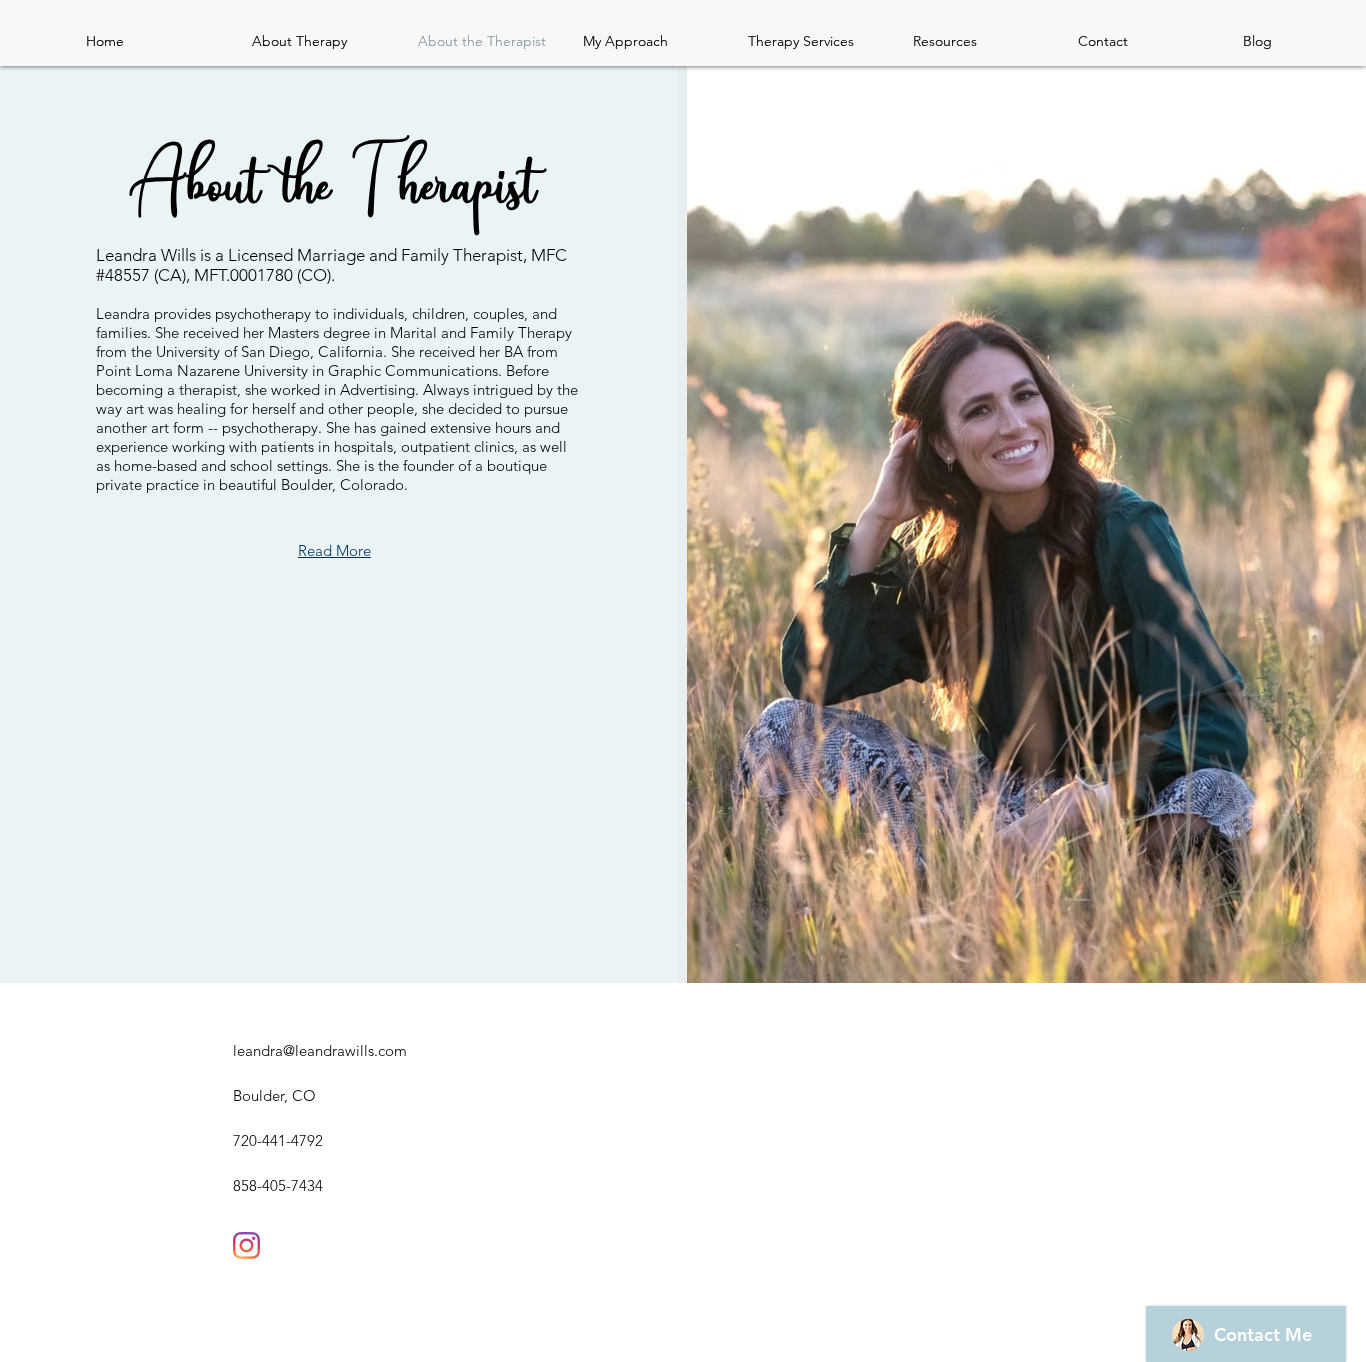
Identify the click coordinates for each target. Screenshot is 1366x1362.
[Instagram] (246, 1245)
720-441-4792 (278, 1140)
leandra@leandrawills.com (320, 1050)
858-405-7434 (278, 1185)
